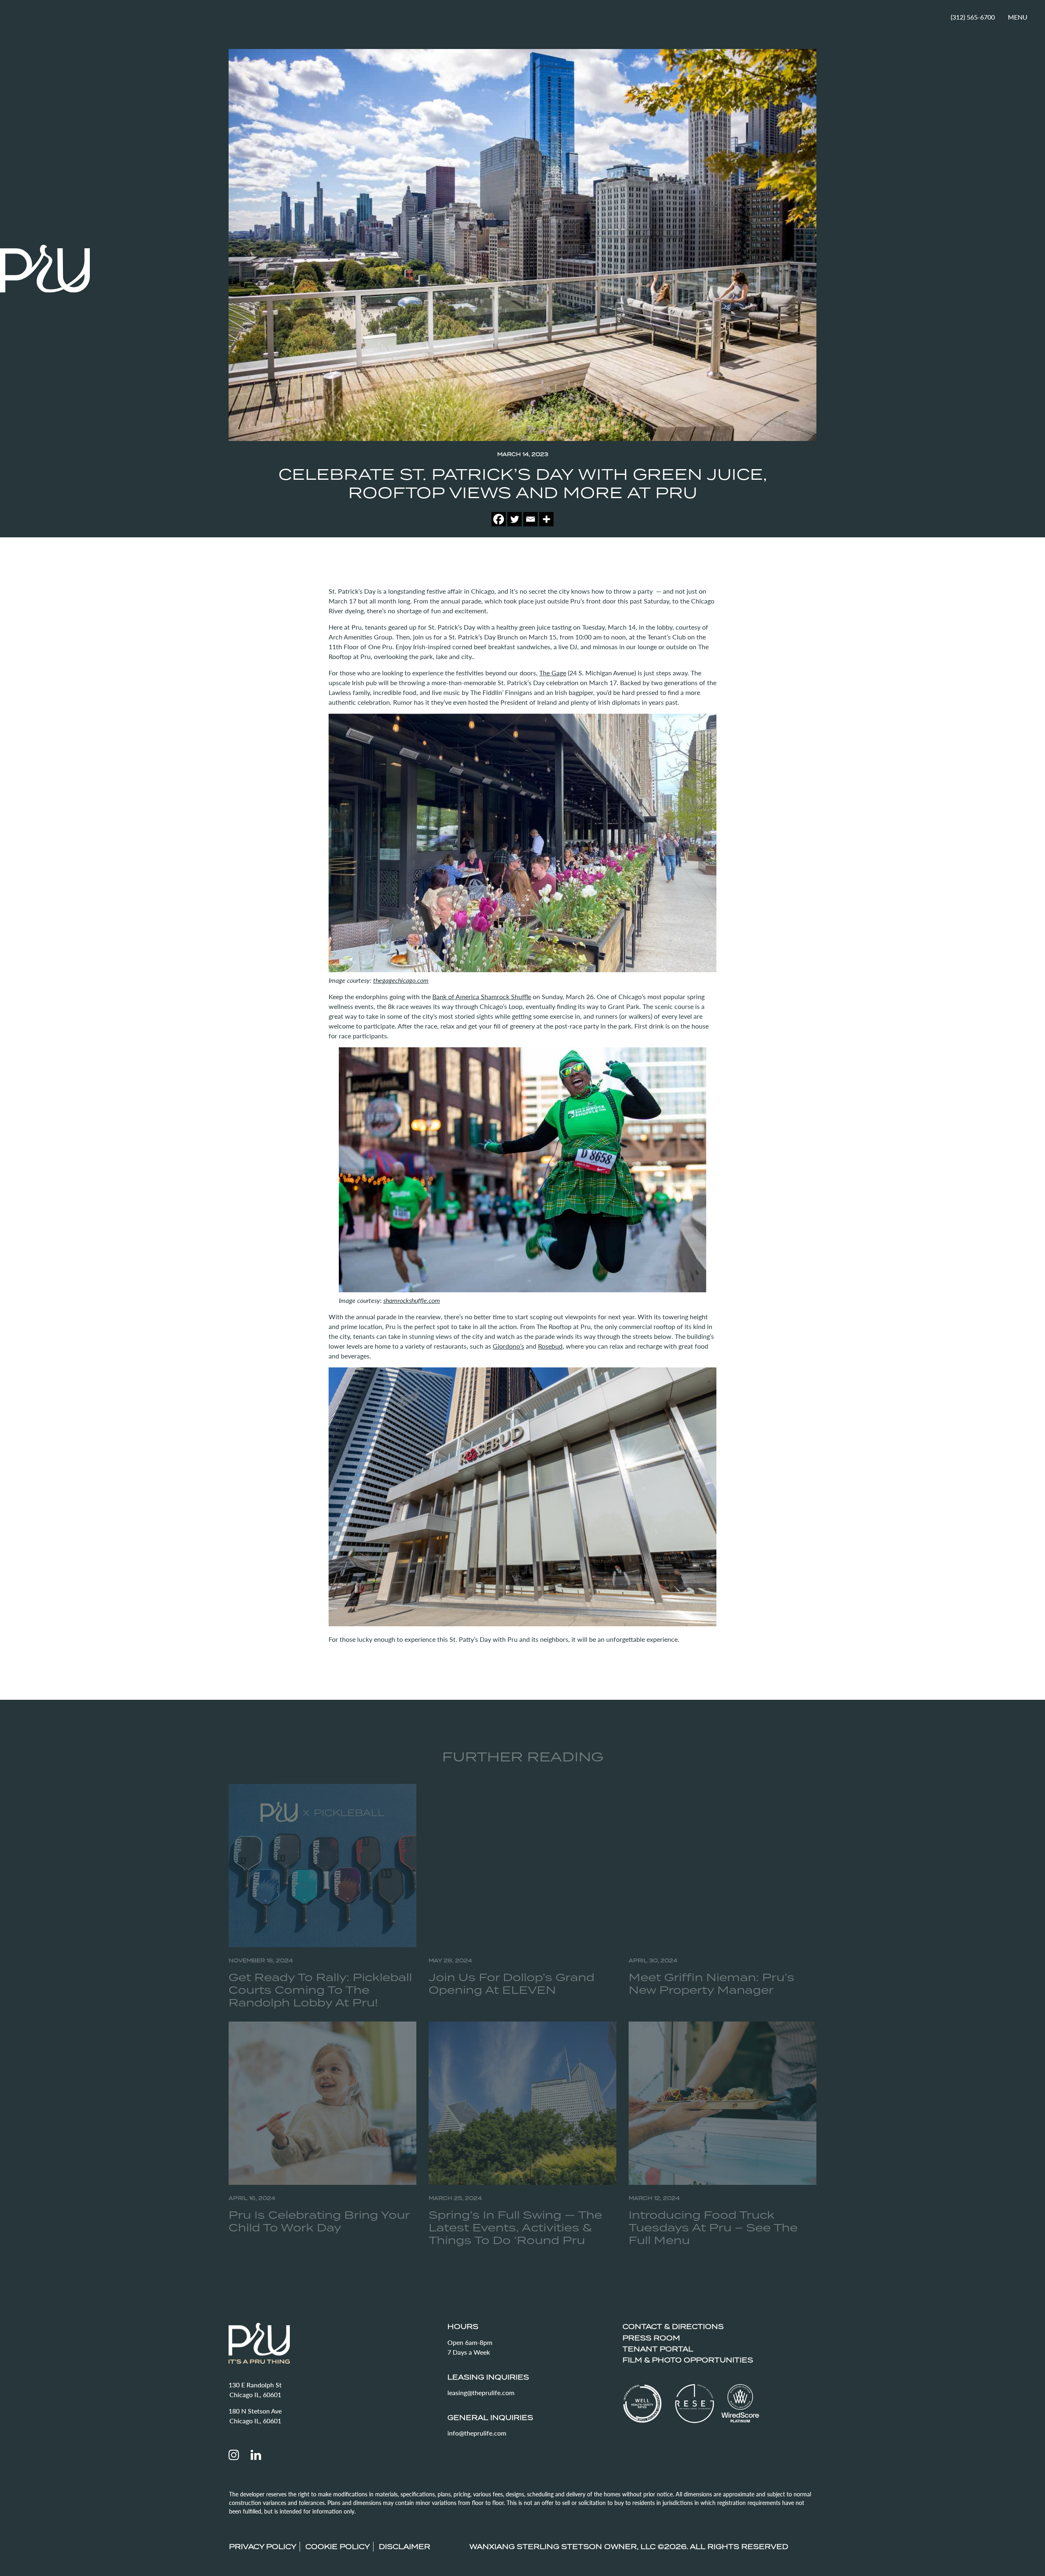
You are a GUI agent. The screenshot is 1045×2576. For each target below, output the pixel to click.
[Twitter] (515, 519)
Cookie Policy (338, 2547)
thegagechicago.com (401, 980)
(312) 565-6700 (973, 17)
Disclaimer (405, 2547)
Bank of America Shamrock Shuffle (482, 996)
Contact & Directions (673, 2327)
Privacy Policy (263, 2547)
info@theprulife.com (477, 2433)
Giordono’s (508, 1346)
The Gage (553, 673)
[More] (546, 519)
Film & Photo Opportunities (688, 2360)
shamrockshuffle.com (412, 1300)
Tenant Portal (658, 2349)
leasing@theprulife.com (481, 2392)
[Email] (530, 519)
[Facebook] (499, 519)
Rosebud (550, 1346)
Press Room (651, 2338)
